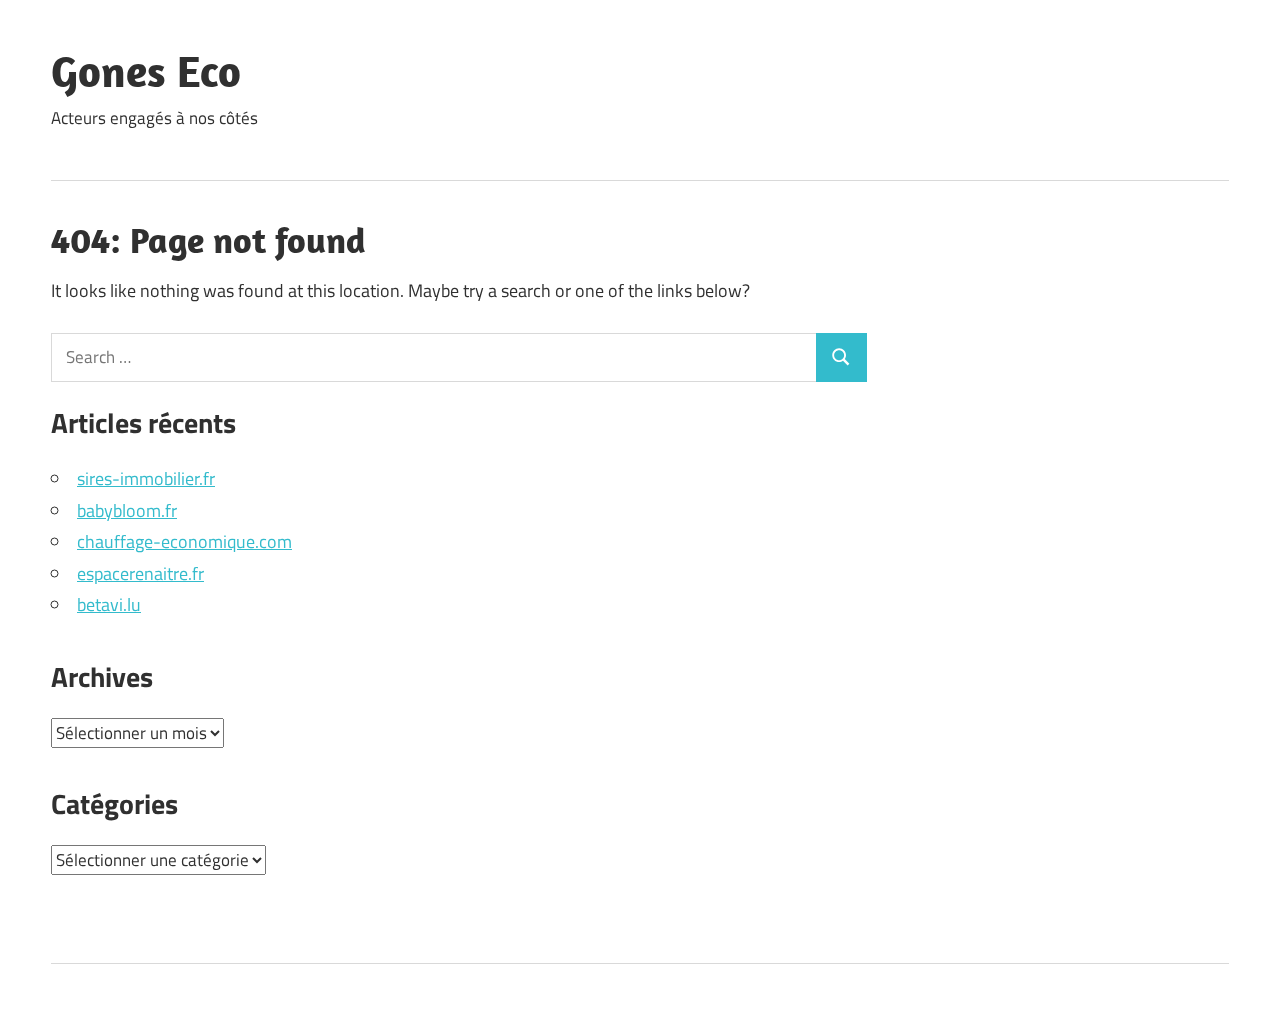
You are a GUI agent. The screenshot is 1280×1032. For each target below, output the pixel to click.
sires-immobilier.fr (146, 478)
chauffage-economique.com (184, 541)
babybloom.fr (127, 510)
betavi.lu (109, 604)
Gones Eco (146, 71)
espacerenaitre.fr (140, 573)
